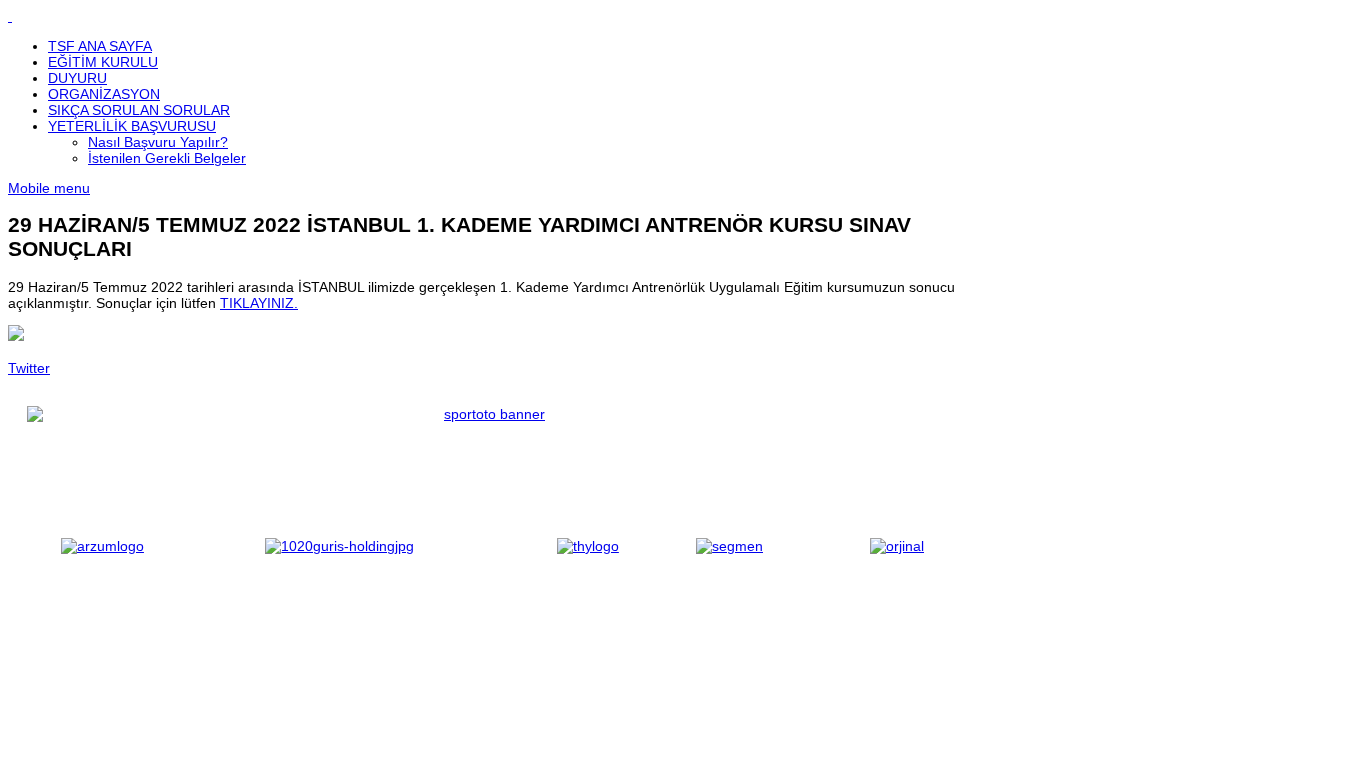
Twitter (29, 368)
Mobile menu (49, 188)
